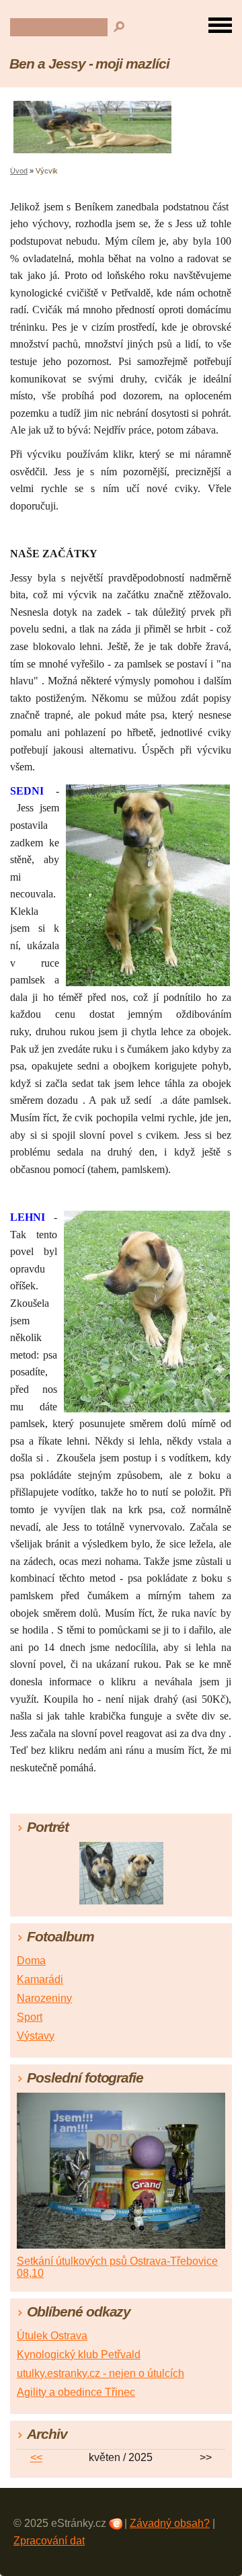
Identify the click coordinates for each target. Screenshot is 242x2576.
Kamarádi (40, 1979)
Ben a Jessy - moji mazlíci (89, 64)
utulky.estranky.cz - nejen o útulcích (100, 2373)
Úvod (19, 171)
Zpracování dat (49, 2541)
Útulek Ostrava (52, 2336)
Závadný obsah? (170, 2523)
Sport (30, 2017)
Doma (31, 1961)
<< (36, 2457)
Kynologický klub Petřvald (79, 2354)
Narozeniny (44, 1998)
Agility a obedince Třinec (76, 2392)
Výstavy (36, 2036)
